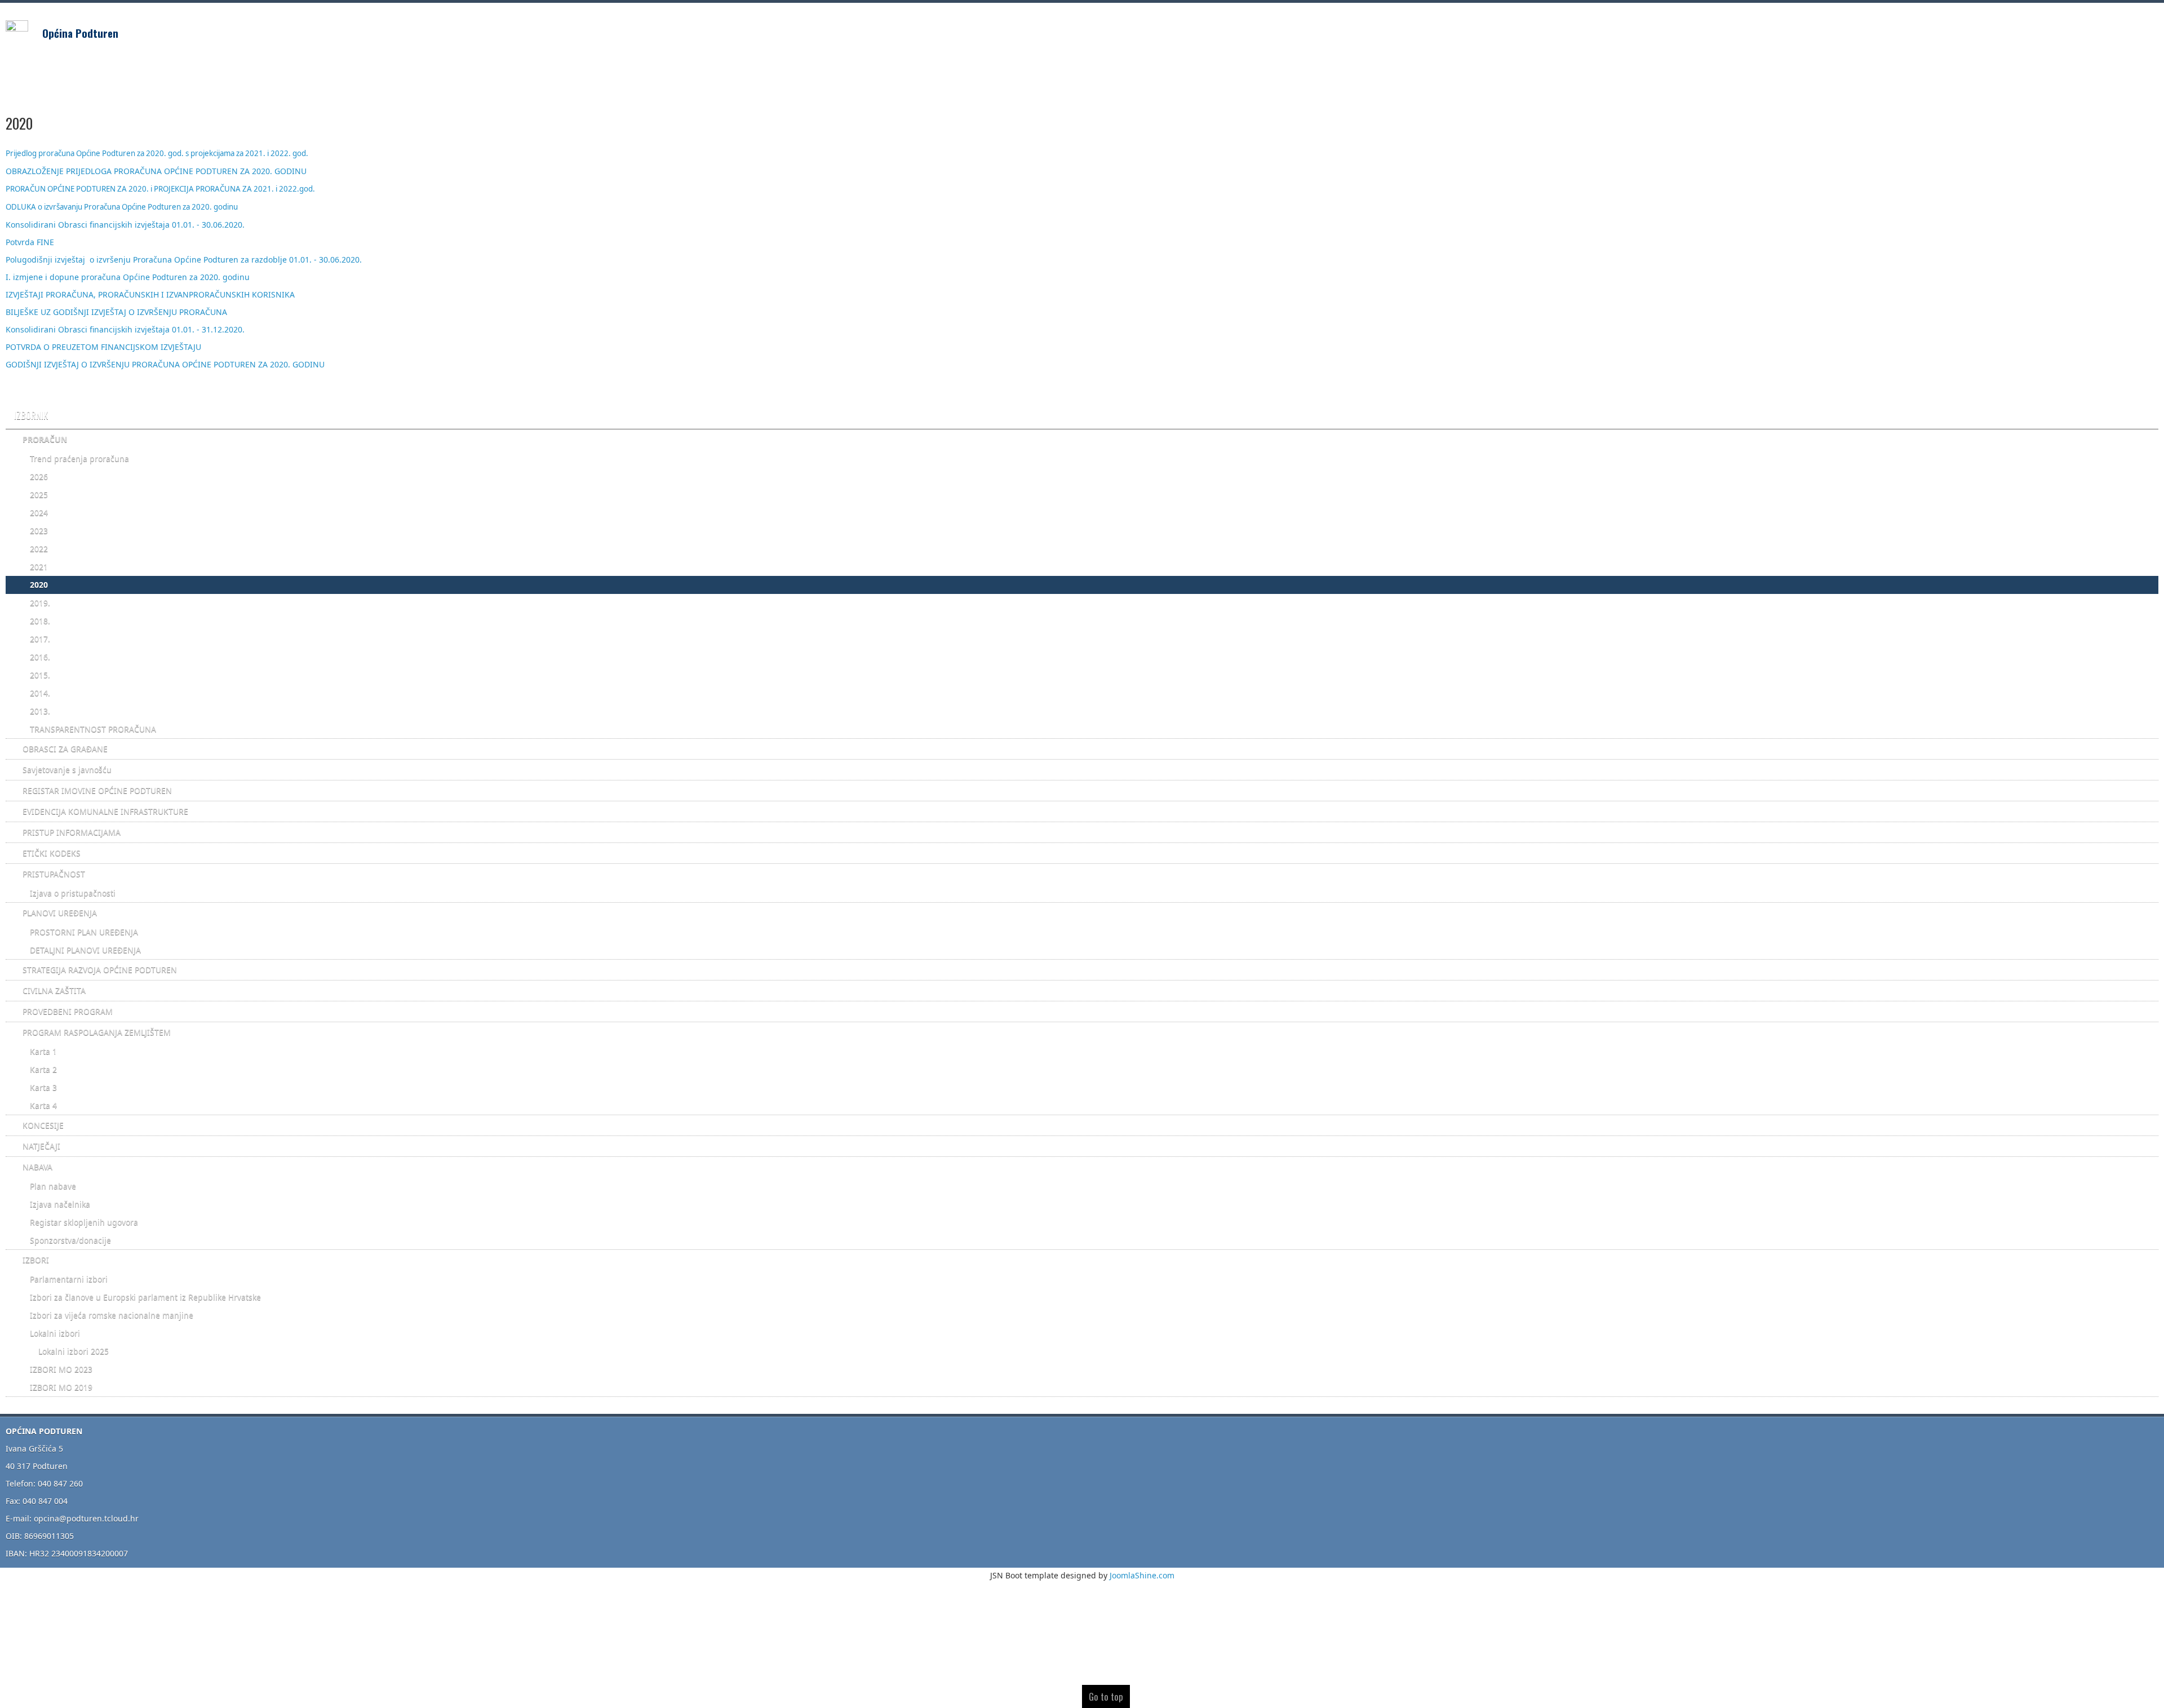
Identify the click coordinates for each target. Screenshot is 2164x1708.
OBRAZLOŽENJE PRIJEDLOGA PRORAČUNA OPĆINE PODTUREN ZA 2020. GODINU (156, 171)
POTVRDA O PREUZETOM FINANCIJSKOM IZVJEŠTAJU (105, 347)
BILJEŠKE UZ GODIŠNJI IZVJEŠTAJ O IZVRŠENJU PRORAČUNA (116, 312)
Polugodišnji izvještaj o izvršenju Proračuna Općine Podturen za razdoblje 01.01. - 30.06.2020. (185, 259)
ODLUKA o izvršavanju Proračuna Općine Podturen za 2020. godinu (122, 207)
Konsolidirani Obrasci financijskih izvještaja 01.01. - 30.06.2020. (125, 225)
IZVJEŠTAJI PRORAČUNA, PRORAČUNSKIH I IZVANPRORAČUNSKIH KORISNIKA (150, 294)
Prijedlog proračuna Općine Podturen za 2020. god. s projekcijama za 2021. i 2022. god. (157, 153)
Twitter (2127, 29)
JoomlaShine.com (1142, 1575)
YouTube (2149, 29)
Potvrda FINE (31, 242)
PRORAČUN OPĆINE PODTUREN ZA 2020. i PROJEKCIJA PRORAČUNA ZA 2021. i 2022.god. (160, 189)
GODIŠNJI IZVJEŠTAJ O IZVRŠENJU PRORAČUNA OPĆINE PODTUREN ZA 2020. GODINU (166, 364)
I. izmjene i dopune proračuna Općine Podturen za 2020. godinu (128, 277)
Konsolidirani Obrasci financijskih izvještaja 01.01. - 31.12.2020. (125, 329)
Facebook (2104, 29)
